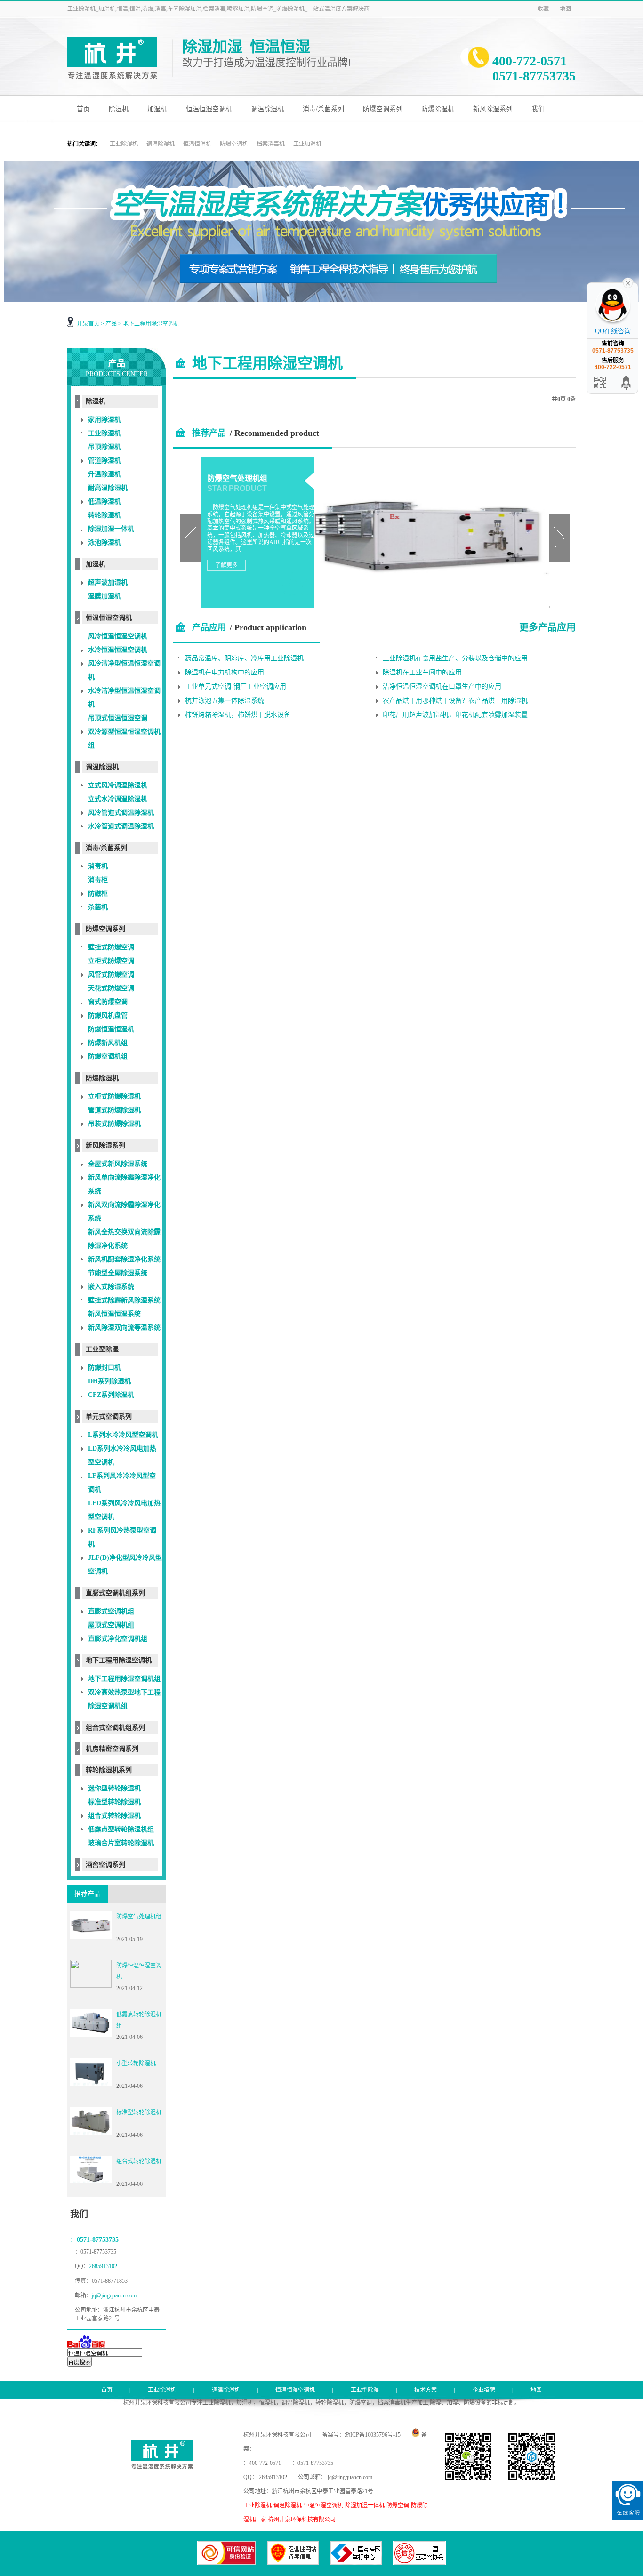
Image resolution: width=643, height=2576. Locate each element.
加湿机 (157, 109)
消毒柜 (98, 880)
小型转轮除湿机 (136, 2063)
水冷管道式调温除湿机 (121, 826)
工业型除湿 (102, 1349)
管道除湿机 (104, 461)
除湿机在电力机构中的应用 (225, 672)
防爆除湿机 (438, 109)
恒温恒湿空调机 (209, 109)
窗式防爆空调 (108, 1002)
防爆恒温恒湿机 (111, 1029)
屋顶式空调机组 (111, 1625)
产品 (111, 324)
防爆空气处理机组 (139, 1917)
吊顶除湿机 (104, 447)
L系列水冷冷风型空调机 (123, 1435)
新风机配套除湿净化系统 (124, 1259)
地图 (565, 9)
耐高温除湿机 (108, 488)
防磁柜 (98, 894)
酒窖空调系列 (105, 1865)
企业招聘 (484, 2390)
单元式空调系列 (109, 1416)
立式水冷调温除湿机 (118, 799)
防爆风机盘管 (108, 1015)
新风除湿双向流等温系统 (124, 1328)
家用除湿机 (104, 420)
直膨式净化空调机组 (118, 1639)
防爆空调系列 (383, 109)
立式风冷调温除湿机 (118, 785)
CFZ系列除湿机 (111, 1395)
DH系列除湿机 (109, 1381)
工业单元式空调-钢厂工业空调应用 (236, 686)
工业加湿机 (307, 144)
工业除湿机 (124, 144)
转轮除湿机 (104, 515)
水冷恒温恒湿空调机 (118, 650)
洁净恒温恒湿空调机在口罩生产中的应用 (442, 686)
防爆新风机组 (108, 1043)
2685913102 (104, 2266)
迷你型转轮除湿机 (114, 1788)
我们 (538, 109)
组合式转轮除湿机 (114, 1816)
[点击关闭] (628, 282)
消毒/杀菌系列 (323, 109)
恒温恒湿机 (197, 144)
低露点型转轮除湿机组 (121, 1829)
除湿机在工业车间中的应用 (422, 672)
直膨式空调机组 (111, 1611)
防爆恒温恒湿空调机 (139, 1971)
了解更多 (226, 565)
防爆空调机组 (108, 1056)
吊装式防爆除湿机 (114, 1124)
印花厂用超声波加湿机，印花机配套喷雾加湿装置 (455, 715)
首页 (83, 109)
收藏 (543, 9)
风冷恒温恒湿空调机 (118, 636)
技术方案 (426, 2390)
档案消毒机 (271, 144)
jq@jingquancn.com (114, 2295)
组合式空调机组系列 (115, 1728)
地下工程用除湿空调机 (151, 324)
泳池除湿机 (104, 542)
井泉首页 (88, 324)
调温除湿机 (267, 109)
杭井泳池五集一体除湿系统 (225, 701)
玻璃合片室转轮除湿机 (121, 1843)
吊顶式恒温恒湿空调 (118, 718)
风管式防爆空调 (111, 975)
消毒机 (98, 866)
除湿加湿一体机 (111, 529)
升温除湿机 (104, 474)
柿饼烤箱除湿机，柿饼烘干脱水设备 (238, 715)
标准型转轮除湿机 (114, 1802)
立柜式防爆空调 (111, 961)
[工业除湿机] (120, 79)
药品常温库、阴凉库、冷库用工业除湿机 (244, 658)
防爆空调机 (234, 144)
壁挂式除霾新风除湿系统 (124, 1300)
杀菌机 (98, 907)
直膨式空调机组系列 (115, 1593)
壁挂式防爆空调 (111, 947)
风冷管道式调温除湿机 (121, 813)
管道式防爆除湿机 (114, 1110)
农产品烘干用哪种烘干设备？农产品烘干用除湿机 (455, 701)
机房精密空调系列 (112, 1749)
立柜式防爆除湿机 (114, 1096)
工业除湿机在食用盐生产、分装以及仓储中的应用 (455, 658)
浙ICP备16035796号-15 (373, 2435)
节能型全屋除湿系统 (118, 1273)
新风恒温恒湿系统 (114, 1314)
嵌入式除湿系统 (111, 1287)
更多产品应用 (547, 626)
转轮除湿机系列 (109, 1770)
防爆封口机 (104, 1368)
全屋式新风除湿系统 (118, 1164)
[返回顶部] (627, 382)
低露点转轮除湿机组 (139, 2020)
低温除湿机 (104, 502)
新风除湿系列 (493, 109)
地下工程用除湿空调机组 (124, 1679)
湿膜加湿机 (104, 596)
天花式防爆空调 (111, 988)
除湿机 (119, 109)
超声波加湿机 (108, 582)
